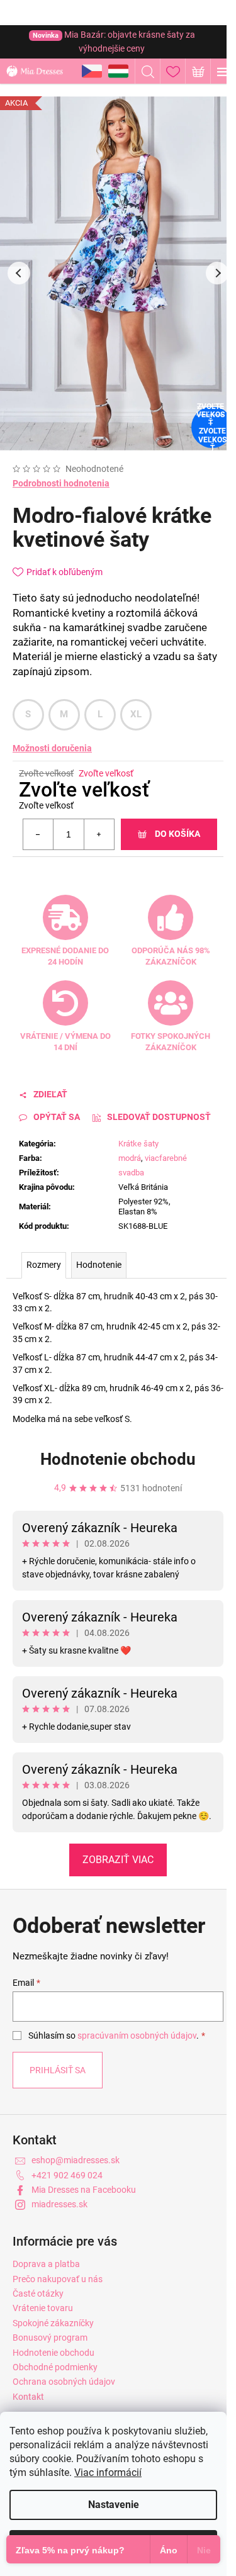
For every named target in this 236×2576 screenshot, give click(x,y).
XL (136, 714)
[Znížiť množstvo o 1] (38, 834)
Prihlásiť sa (58, 2070)
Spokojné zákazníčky (53, 2323)
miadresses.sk (59, 2204)
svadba (131, 1173)
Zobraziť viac (118, 1860)
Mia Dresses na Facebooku (84, 2190)
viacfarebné (166, 1158)
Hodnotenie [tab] (99, 1265)
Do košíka (177, 834)
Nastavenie (114, 2505)
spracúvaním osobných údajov (137, 2036)
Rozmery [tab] (44, 1265)
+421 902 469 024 (67, 2175)
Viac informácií (108, 2472)
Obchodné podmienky (55, 2367)
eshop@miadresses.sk (76, 2160)
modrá (130, 1158)
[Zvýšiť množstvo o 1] (99, 834)
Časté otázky (38, 2293)
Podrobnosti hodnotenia (61, 483)
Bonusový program (50, 2338)
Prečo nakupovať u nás (58, 2279)
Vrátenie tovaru (43, 2308)
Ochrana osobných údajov (64, 2382)
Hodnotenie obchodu (118, 1459)
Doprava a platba (46, 2264)
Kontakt (28, 2397)
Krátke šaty (138, 1144)
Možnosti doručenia (52, 748)
